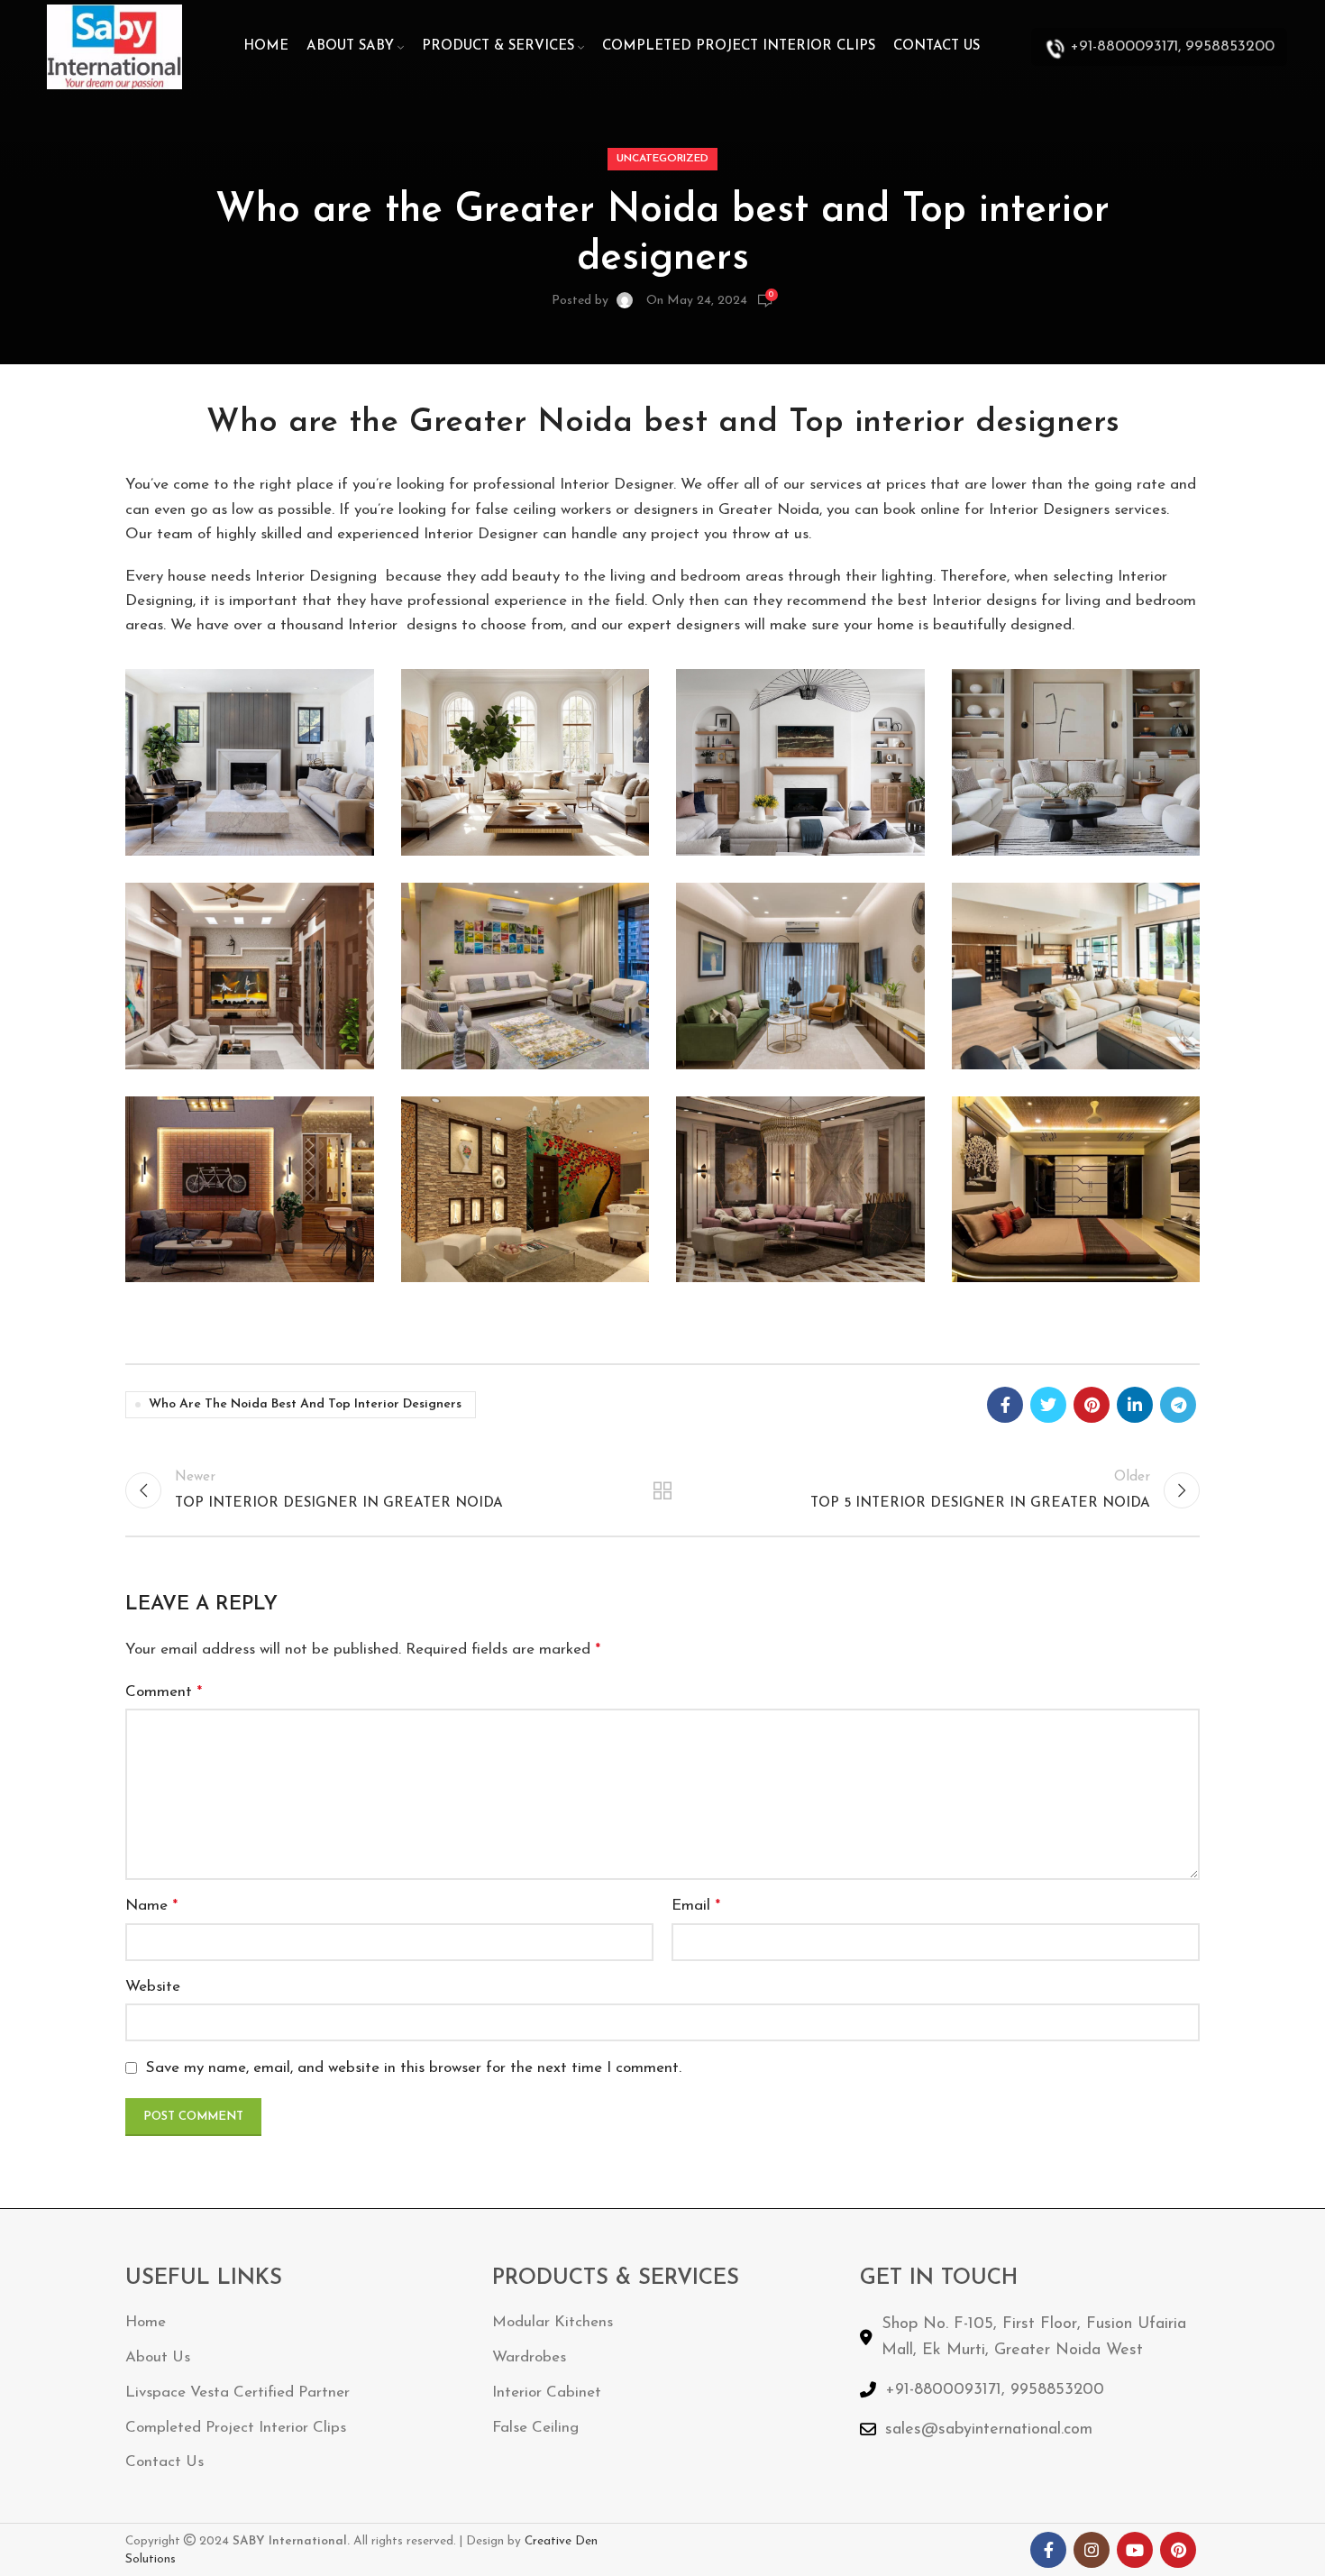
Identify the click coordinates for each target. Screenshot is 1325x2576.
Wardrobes (529, 2357)
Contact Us (164, 2462)
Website (153, 1987)
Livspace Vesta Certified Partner (238, 2393)
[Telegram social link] (1178, 1405)
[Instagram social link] (1092, 2550)
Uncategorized (662, 159)
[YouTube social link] (1135, 2550)
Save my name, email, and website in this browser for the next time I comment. (414, 2068)
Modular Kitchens (553, 2322)
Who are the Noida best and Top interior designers (305, 1404)
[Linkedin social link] (1135, 1405)
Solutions (151, 2559)
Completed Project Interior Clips (236, 2428)
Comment (164, 1692)
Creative (550, 2541)
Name (151, 1906)
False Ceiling (535, 2428)
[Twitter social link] (1048, 1405)
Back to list (663, 1490)
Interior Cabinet (547, 2393)
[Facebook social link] (1005, 1405)
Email (696, 1906)
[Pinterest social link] (1092, 1405)
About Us (158, 2357)
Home (146, 2322)
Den (586, 2541)
